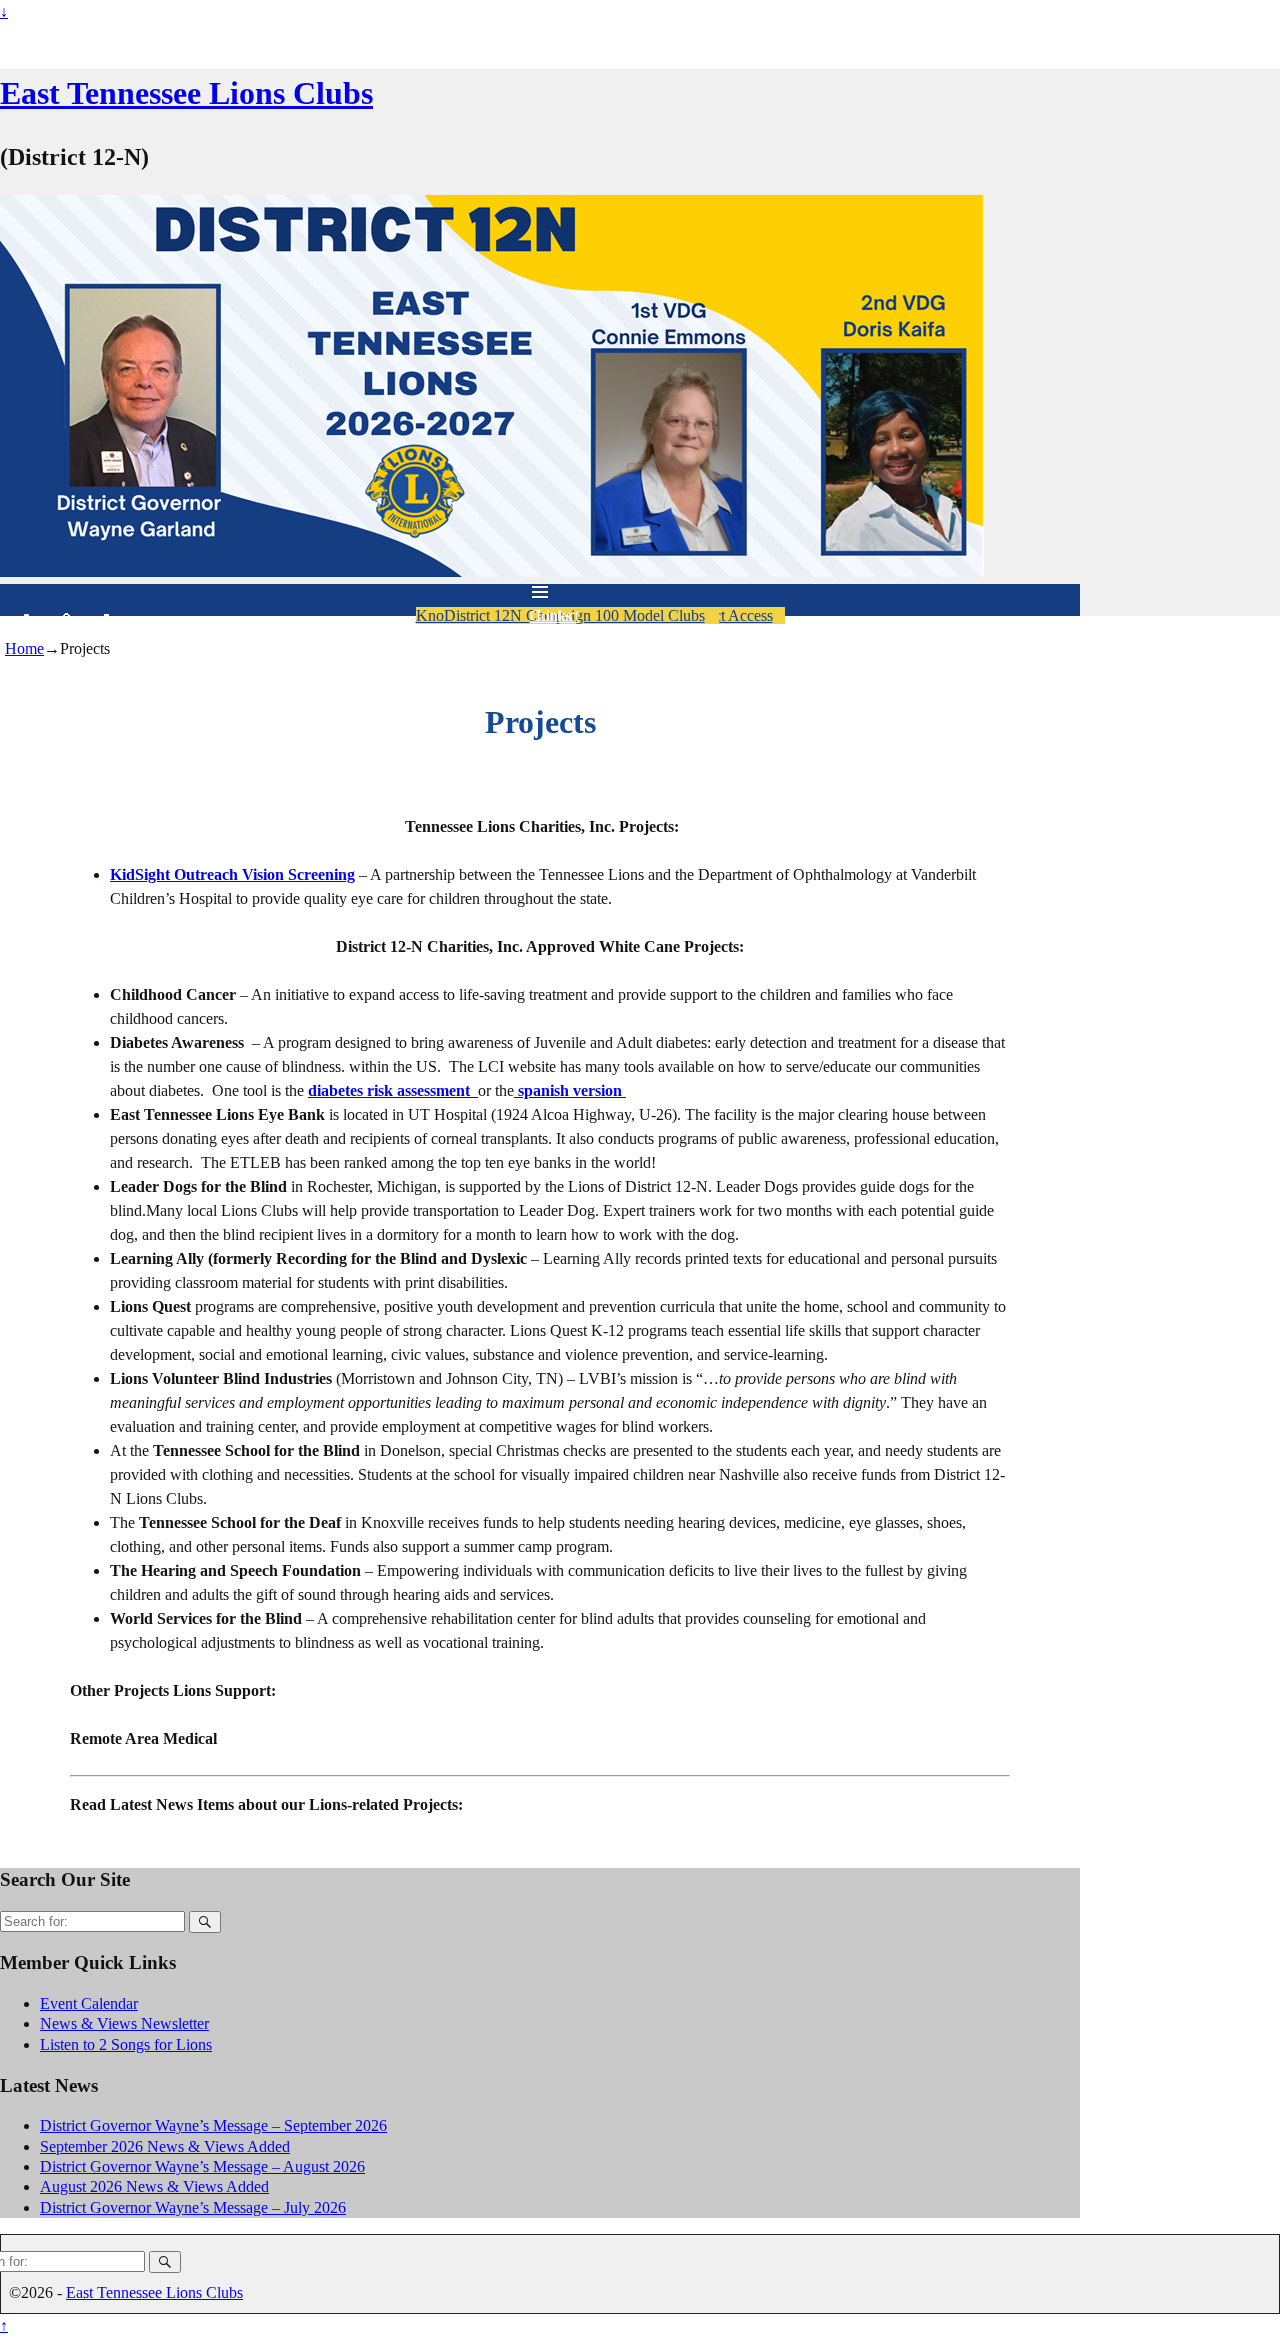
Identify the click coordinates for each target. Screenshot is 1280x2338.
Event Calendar (89, 2003)
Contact (554, 615)
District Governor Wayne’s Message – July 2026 (193, 2207)
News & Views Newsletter (124, 2023)
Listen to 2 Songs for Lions (126, 2044)
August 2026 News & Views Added (154, 2186)
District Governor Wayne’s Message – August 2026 (202, 2166)
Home (24, 648)
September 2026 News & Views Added (165, 2146)
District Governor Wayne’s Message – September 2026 (213, 2125)
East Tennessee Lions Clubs (186, 93)
